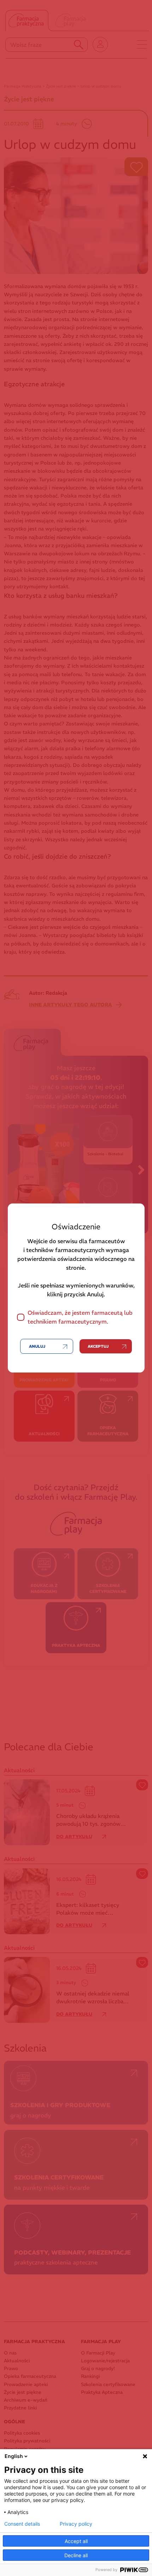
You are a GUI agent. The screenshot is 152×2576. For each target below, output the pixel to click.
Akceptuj (98, 1346)
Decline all (76, 2555)
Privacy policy (76, 2524)
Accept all (76, 2541)
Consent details (22, 2524)
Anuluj (37, 1346)
